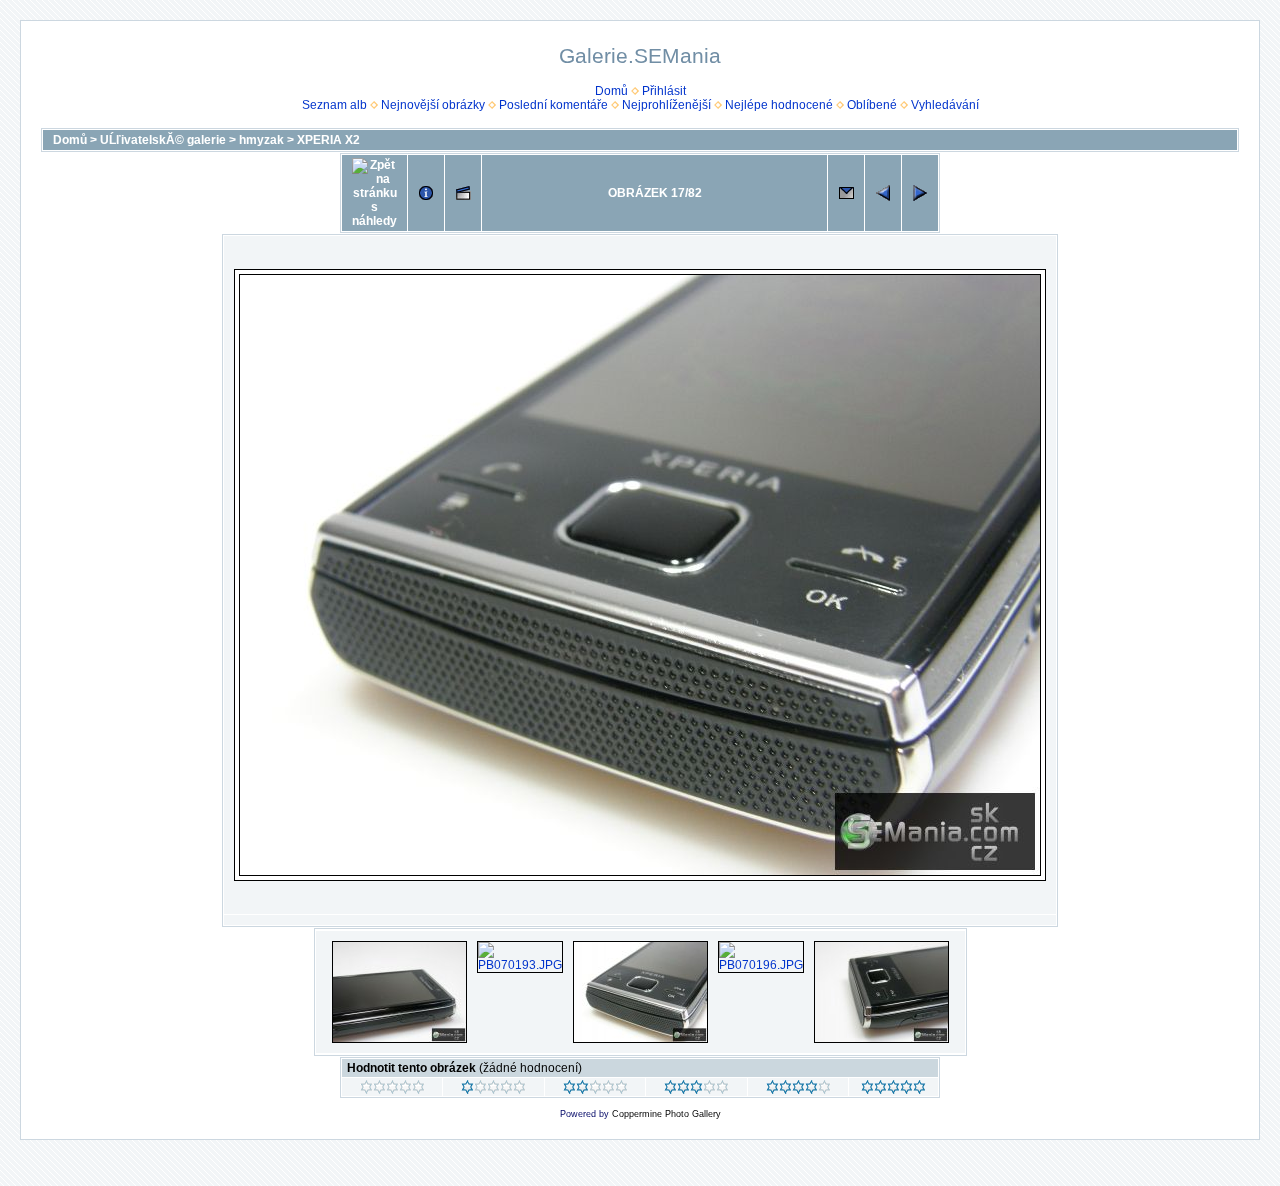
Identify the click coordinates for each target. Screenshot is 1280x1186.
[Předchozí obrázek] (883, 193)
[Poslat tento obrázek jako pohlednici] (846, 193)
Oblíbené (872, 105)
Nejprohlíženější (666, 105)
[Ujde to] (595, 1090)
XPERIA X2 (328, 140)
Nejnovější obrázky (433, 105)
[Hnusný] (392, 1090)
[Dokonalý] (893, 1090)
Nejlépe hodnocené (779, 105)
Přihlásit (664, 91)
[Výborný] (798, 1090)
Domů (611, 91)
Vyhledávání (945, 105)
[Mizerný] (493, 1090)
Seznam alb (334, 105)
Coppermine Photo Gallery (666, 1114)
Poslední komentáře (553, 105)
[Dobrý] (696, 1090)
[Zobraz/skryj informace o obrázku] (426, 193)
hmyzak (261, 140)
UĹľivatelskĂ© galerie (163, 140)
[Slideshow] (463, 193)
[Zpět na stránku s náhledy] (374, 193)
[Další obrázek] (920, 193)
